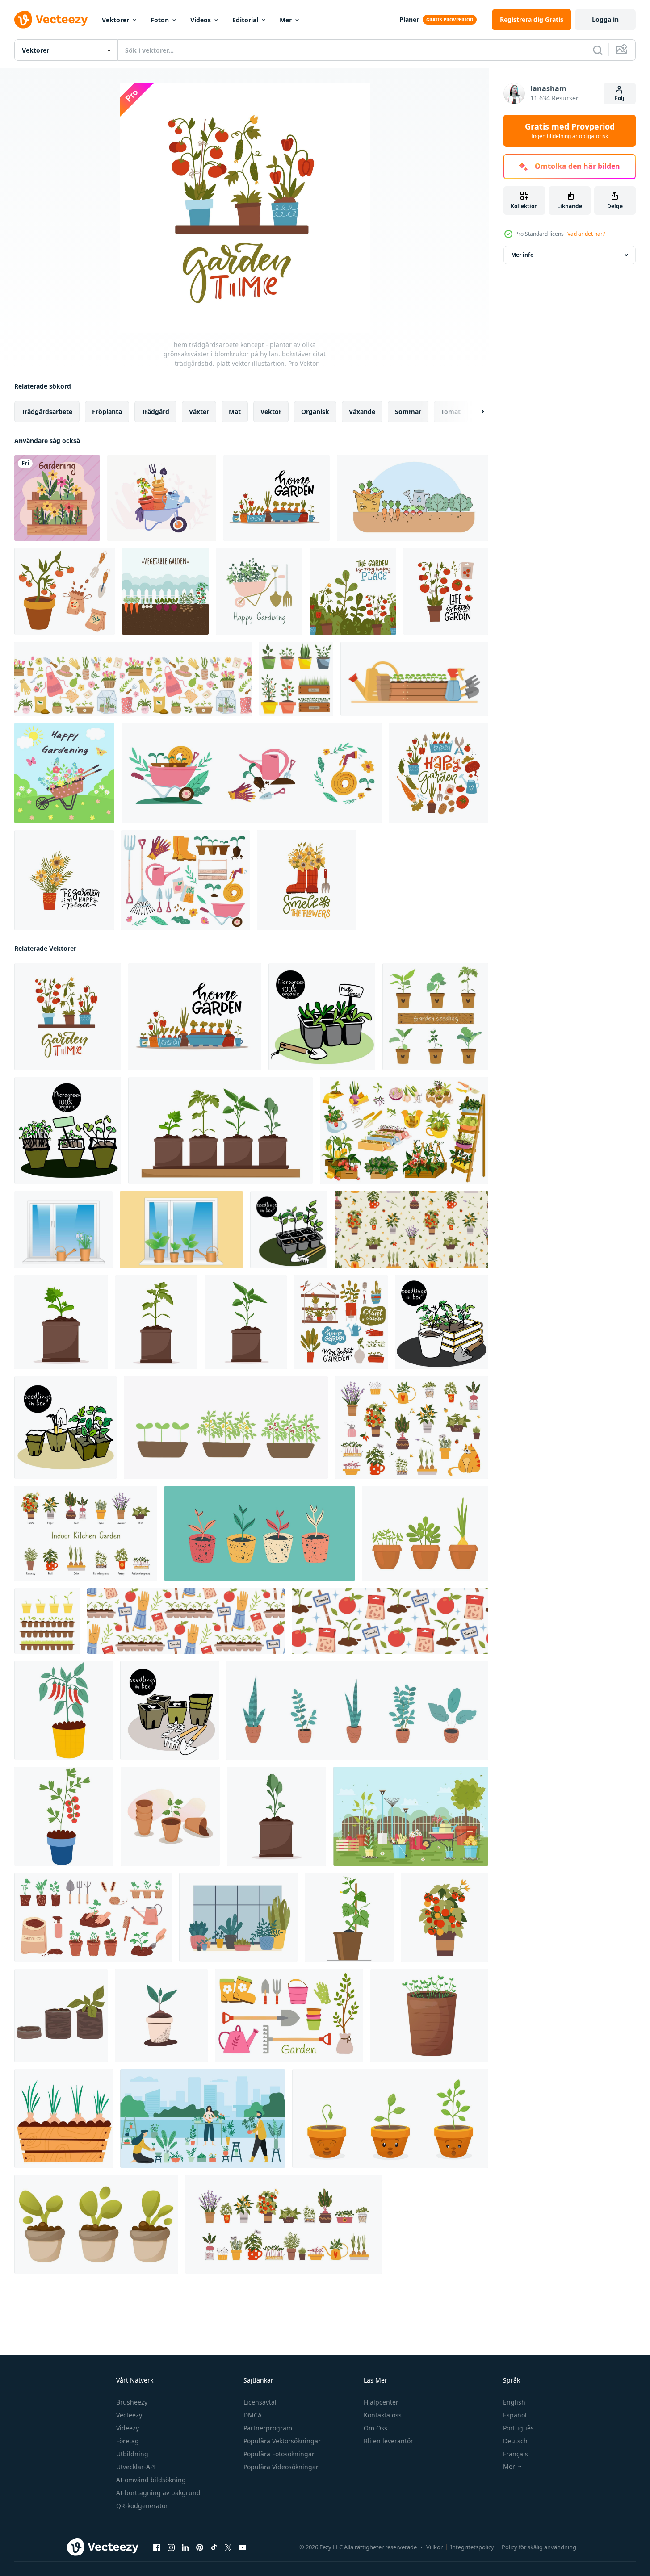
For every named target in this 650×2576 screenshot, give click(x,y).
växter (199, 412)
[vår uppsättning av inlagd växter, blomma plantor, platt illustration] (226, 1428)
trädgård (155, 412)
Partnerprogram (268, 2428)
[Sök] (598, 50)
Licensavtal (260, 2402)
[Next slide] (475, 412)
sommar (408, 412)
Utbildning (132, 2454)
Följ (620, 98)
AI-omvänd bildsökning (151, 2480)
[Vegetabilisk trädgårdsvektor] (165, 591)
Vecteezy (129, 2415)
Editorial (245, 20)
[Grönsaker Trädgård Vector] (413, 498)
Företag (128, 2441)
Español (515, 2415)
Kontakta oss (383, 2415)
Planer (409, 19)
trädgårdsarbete (47, 412)
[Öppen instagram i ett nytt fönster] (171, 2547)
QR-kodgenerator (142, 2506)
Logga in (605, 19)
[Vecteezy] (51, 20)
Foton (160, 20)
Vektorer (115, 20)
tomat (451, 412)
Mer (286, 20)
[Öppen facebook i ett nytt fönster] (157, 2547)
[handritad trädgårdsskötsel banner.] (259, 591)
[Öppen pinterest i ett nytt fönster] (200, 2547)
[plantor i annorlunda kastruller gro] (47, 1621)
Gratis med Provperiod (570, 131)
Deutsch (515, 2441)
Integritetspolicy (472, 2547)
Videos (201, 20)
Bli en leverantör (388, 2441)
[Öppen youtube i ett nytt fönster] (243, 2547)
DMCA (253, 2415)
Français (516, 2454)
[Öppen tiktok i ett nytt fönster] (214, 2547)
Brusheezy (132, 2402)
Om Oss (375, 2428)
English (514, 2402)
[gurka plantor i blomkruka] (349, 1917)
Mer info (522, 255)
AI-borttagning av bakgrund (158, 2493)
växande (362, 412)
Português (518, 2428)
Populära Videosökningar (281, 2467)
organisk (315, 412)
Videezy (128, 2428)
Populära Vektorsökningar (282, 2441)
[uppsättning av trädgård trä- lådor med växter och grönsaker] (404, 1131)
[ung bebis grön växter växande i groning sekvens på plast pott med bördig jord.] (390, 2118)
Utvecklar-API (136, 2467)
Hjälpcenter (381, 2402)
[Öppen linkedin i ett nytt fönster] (185, 2547)
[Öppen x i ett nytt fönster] (228, 2547)
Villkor (434, 2547)
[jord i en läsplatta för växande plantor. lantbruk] (61, 2016)
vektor (271, 412)
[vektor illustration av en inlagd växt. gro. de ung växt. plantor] (161, 2016)
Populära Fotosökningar (279, 2454)
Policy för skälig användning (539, 2547)
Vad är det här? (586, 234)
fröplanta (107, 412)
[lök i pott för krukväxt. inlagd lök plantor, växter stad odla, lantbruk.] (64, 2118)
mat (235, 412)
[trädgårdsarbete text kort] (57, 498)
